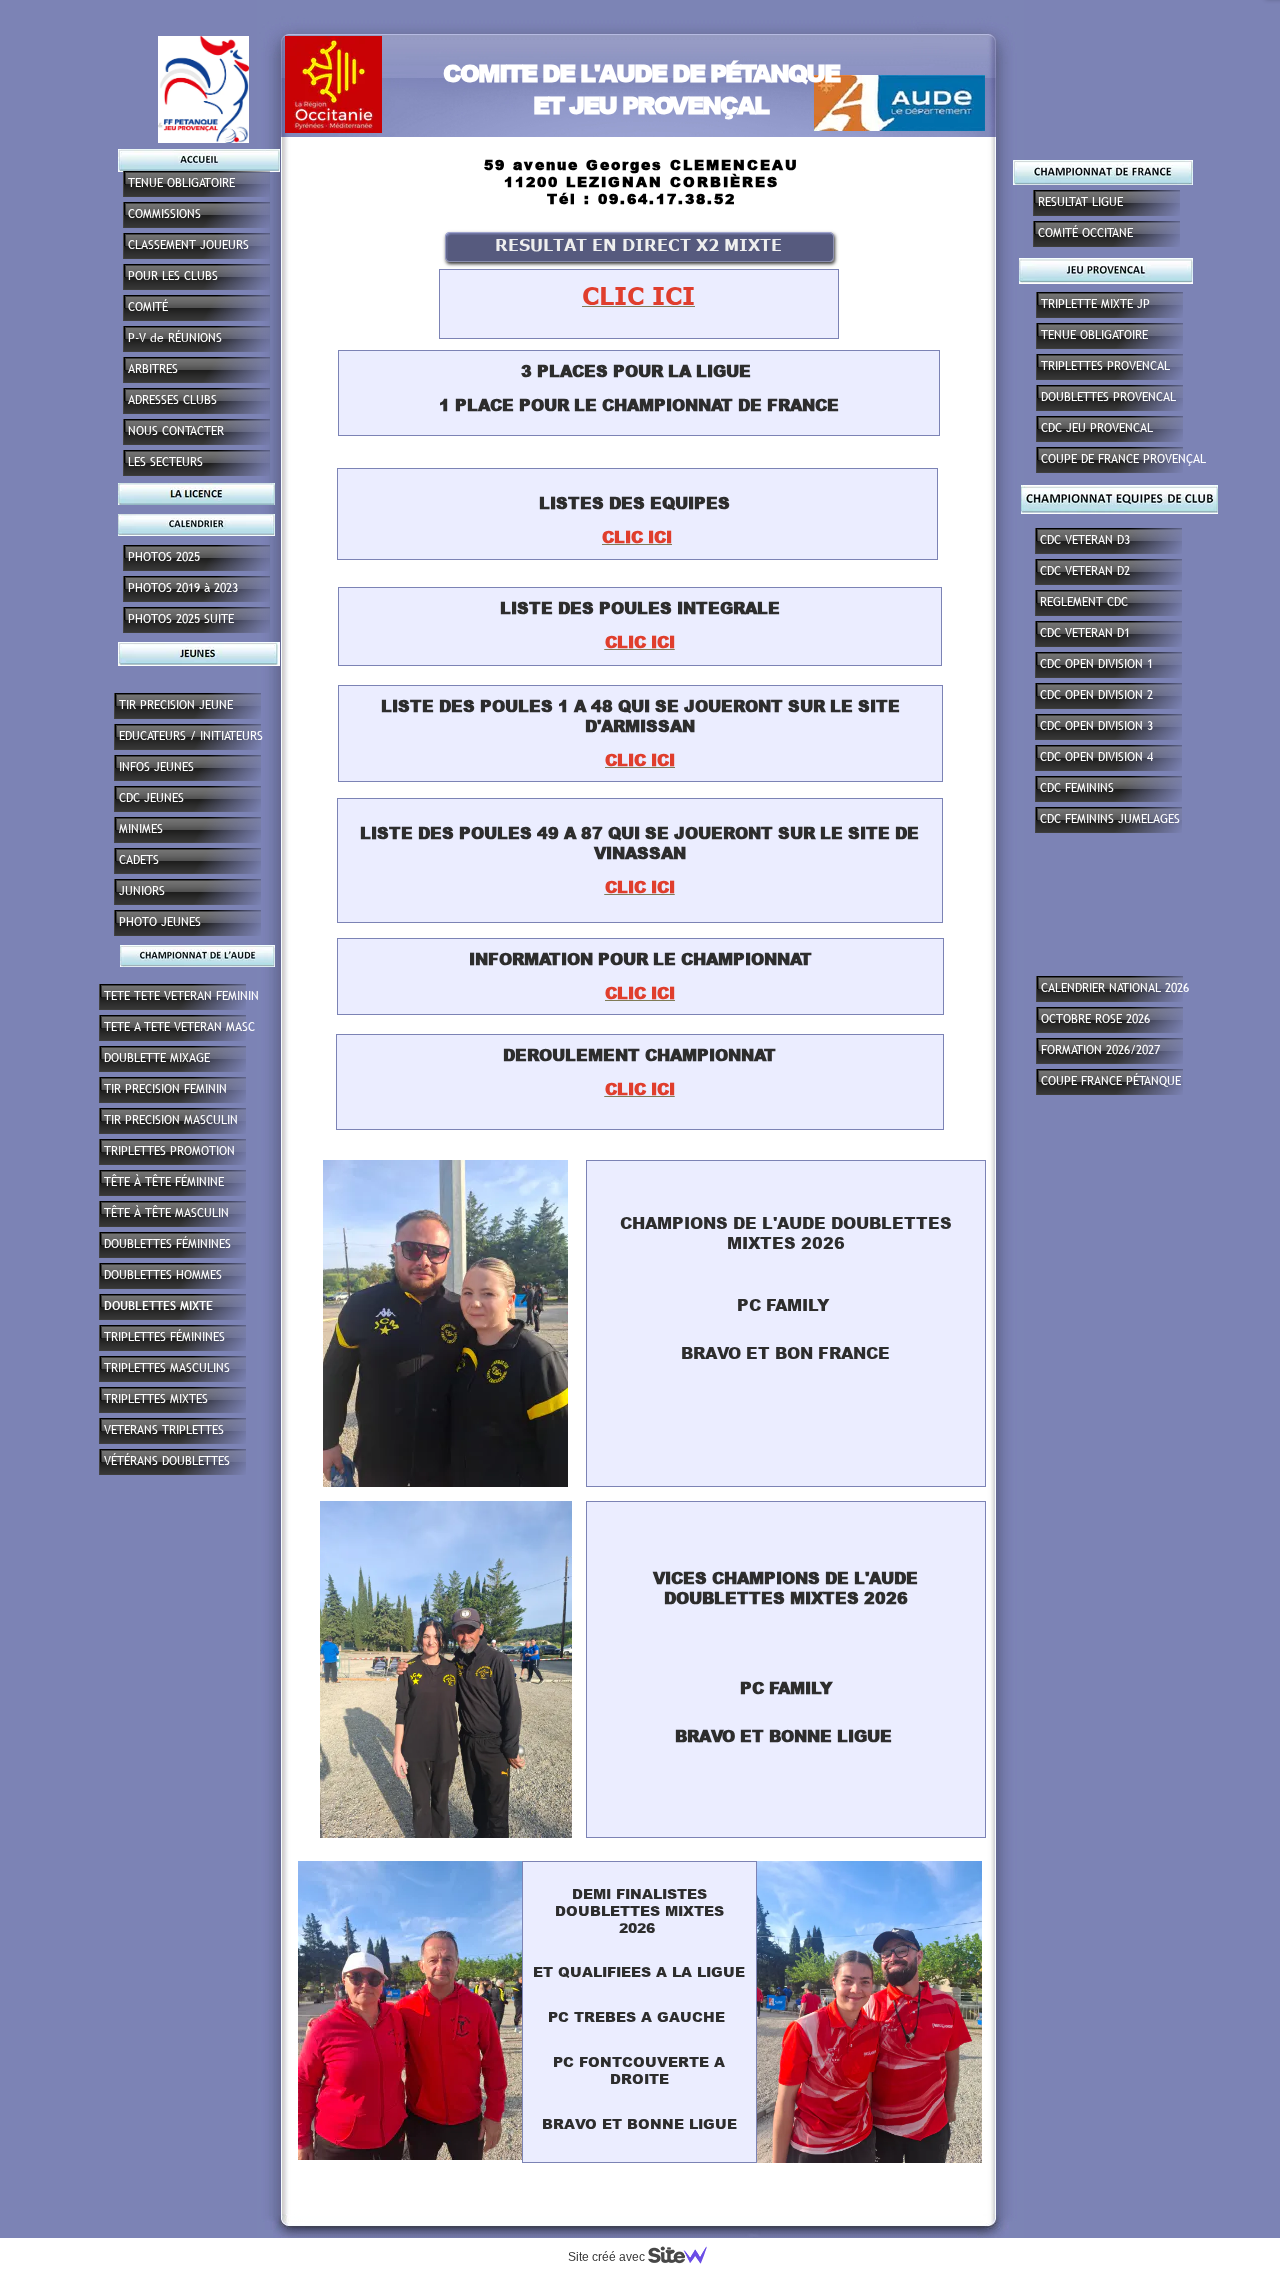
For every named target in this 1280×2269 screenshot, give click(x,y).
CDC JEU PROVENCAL (1097, 428)
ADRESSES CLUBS (172, 400)
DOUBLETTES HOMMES (163, 1275)
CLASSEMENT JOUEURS (188, 245)
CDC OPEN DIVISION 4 (1096, 757)
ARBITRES (153, 369)
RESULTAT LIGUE (1080, 202)
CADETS (139, 860)
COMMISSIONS (164, 214)
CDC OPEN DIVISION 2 (1096, 695)
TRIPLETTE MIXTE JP (1095, 304)
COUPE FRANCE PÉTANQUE (1111, 1081)
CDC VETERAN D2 (1085, 571)
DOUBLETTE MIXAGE (157, 1058)
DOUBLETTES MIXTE (158, 1306)
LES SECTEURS (165, 462)
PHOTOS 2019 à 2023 (183, 588)
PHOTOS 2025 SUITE (181, 619)
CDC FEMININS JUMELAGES (1110, 819)
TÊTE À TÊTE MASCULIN (166, 1213)
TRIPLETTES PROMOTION (169, 1151)
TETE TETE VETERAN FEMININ (181, 996)
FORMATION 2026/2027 (1100, 1050)
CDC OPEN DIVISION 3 (1096, 726)
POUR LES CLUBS (173, 276)
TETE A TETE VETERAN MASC (179, 1027)
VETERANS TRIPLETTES (164, 1430)
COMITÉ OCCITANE (1085, 233)
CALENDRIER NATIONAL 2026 (1115, 988)
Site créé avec (608, 2257)
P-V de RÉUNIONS (175, 338)
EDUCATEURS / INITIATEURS (191, 736)
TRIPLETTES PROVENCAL (1105, 366)
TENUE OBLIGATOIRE (1094, 335)
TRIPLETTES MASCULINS (167, 1368)
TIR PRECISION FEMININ (165, 1089)
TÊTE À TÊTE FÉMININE (164, 1182)
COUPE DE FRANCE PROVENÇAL (1123, 459)
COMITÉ (148, 307)
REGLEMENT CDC (1084, 602)
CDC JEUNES (151, 798)
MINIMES (141, 829)
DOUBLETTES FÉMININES (167, 1244)
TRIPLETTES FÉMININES (164, 1337)
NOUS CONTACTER (176, 431)
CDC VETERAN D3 (1085, 540)
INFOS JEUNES (156, 767)
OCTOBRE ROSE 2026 (1095, 1019)
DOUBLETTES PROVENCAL (1108, 397)
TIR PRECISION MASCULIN (171, 1120)
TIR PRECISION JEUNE (176, 705)
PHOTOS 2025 (164, 557)
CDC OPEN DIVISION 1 (1096, 664)
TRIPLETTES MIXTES (156, 1399)
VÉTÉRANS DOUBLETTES (167, 1461)
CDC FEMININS (1077, 788)
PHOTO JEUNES (160, 922)
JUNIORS (142, 891)
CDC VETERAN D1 (1085, 633)
